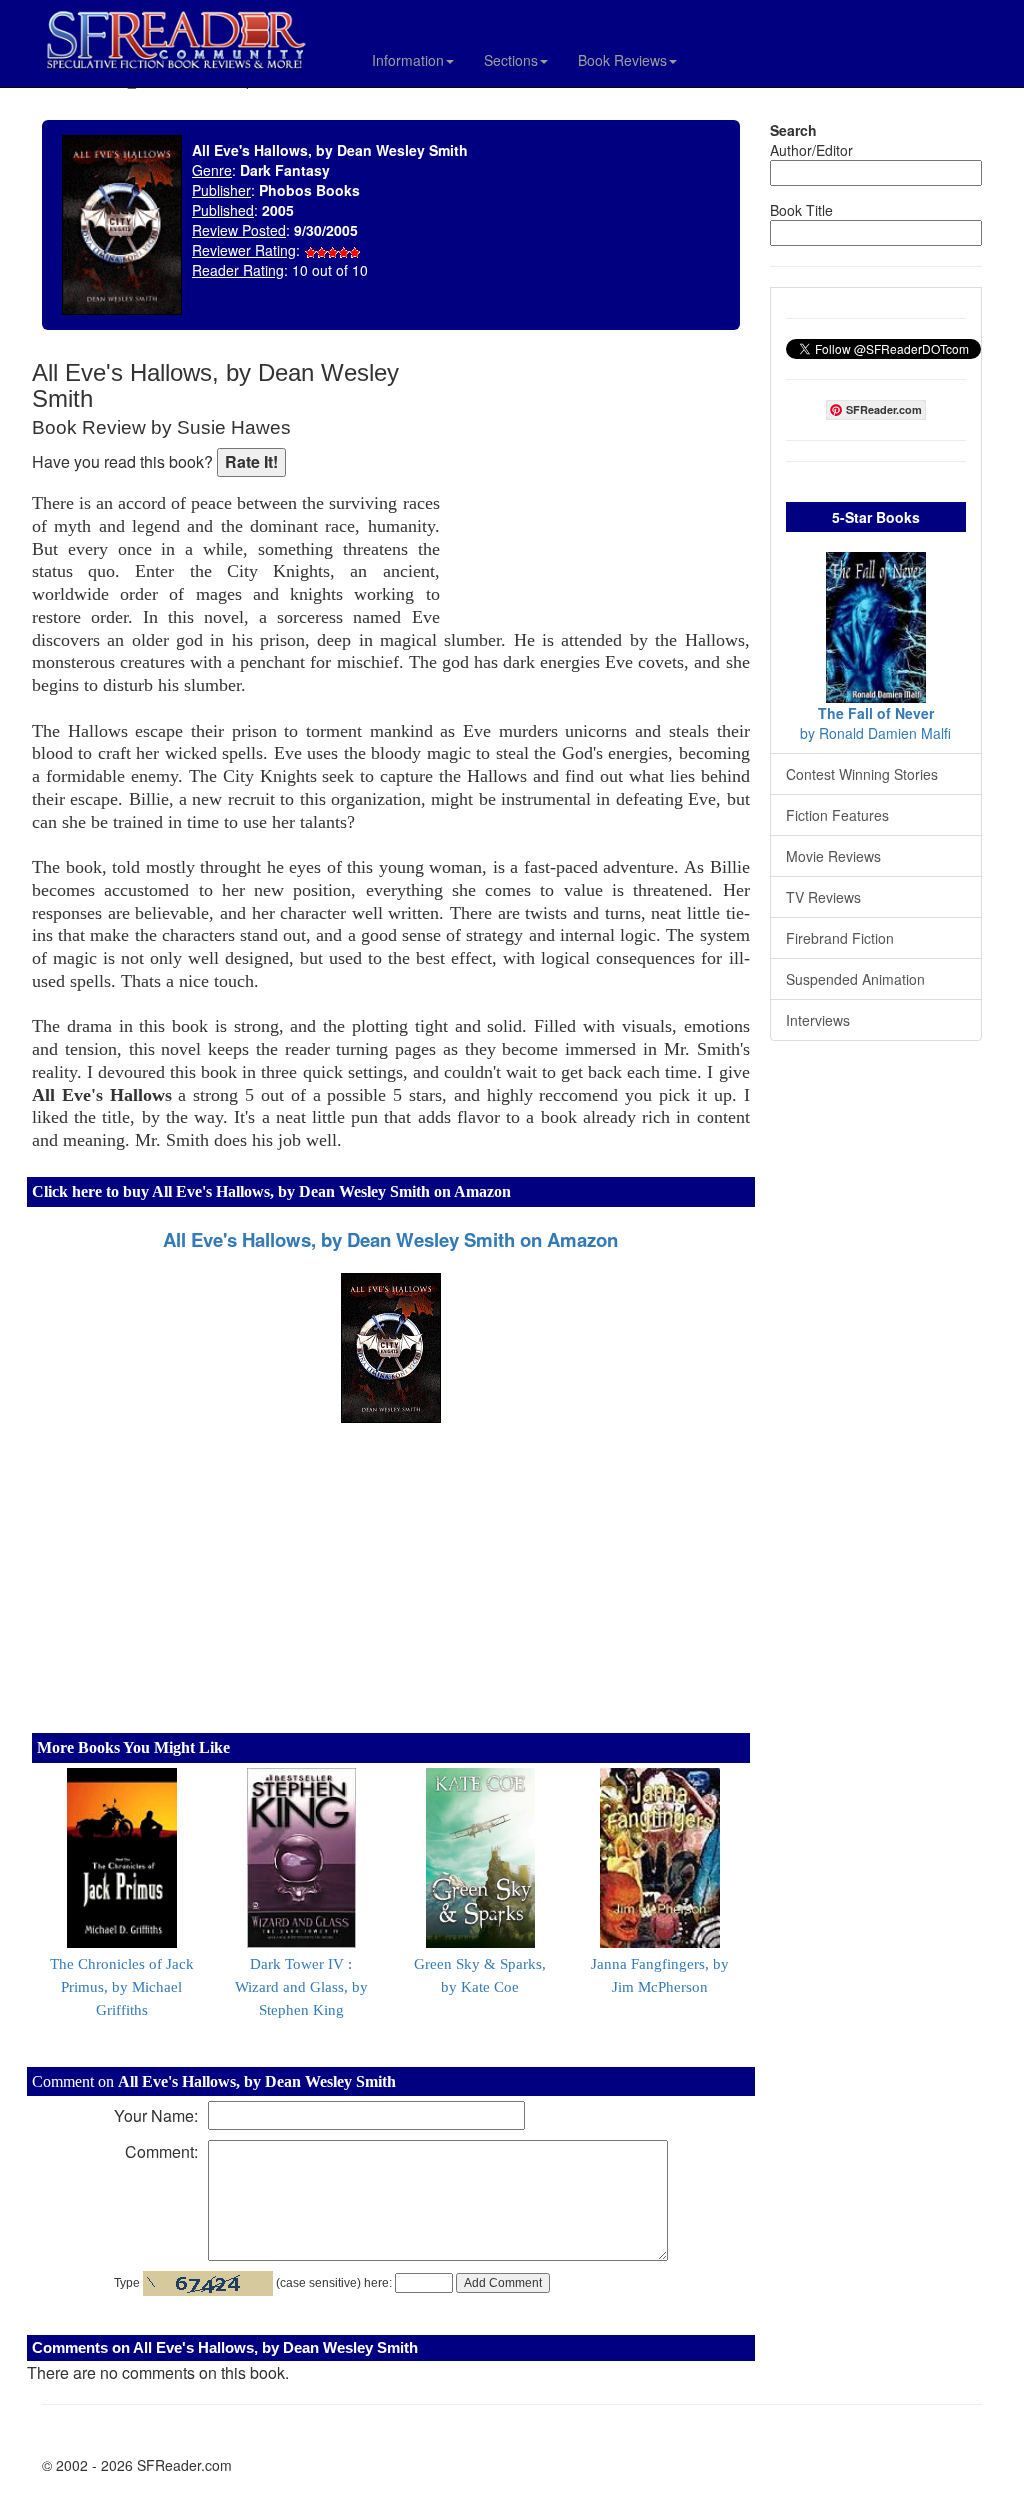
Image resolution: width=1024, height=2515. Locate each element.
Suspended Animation (855, 979)
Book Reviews (622, 60)
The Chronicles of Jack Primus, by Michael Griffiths (122, 1987)
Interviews (818, 1020)
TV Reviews (823, 897)
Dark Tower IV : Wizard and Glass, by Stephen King (301, 1987)
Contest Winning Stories (862, 774)
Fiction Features (837, 815)
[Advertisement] (600, 490)
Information (408, 60)
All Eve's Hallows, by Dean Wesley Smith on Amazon (390, 1239)
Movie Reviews (833, 856)
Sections (511, 60)
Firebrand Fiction (840, 938)
